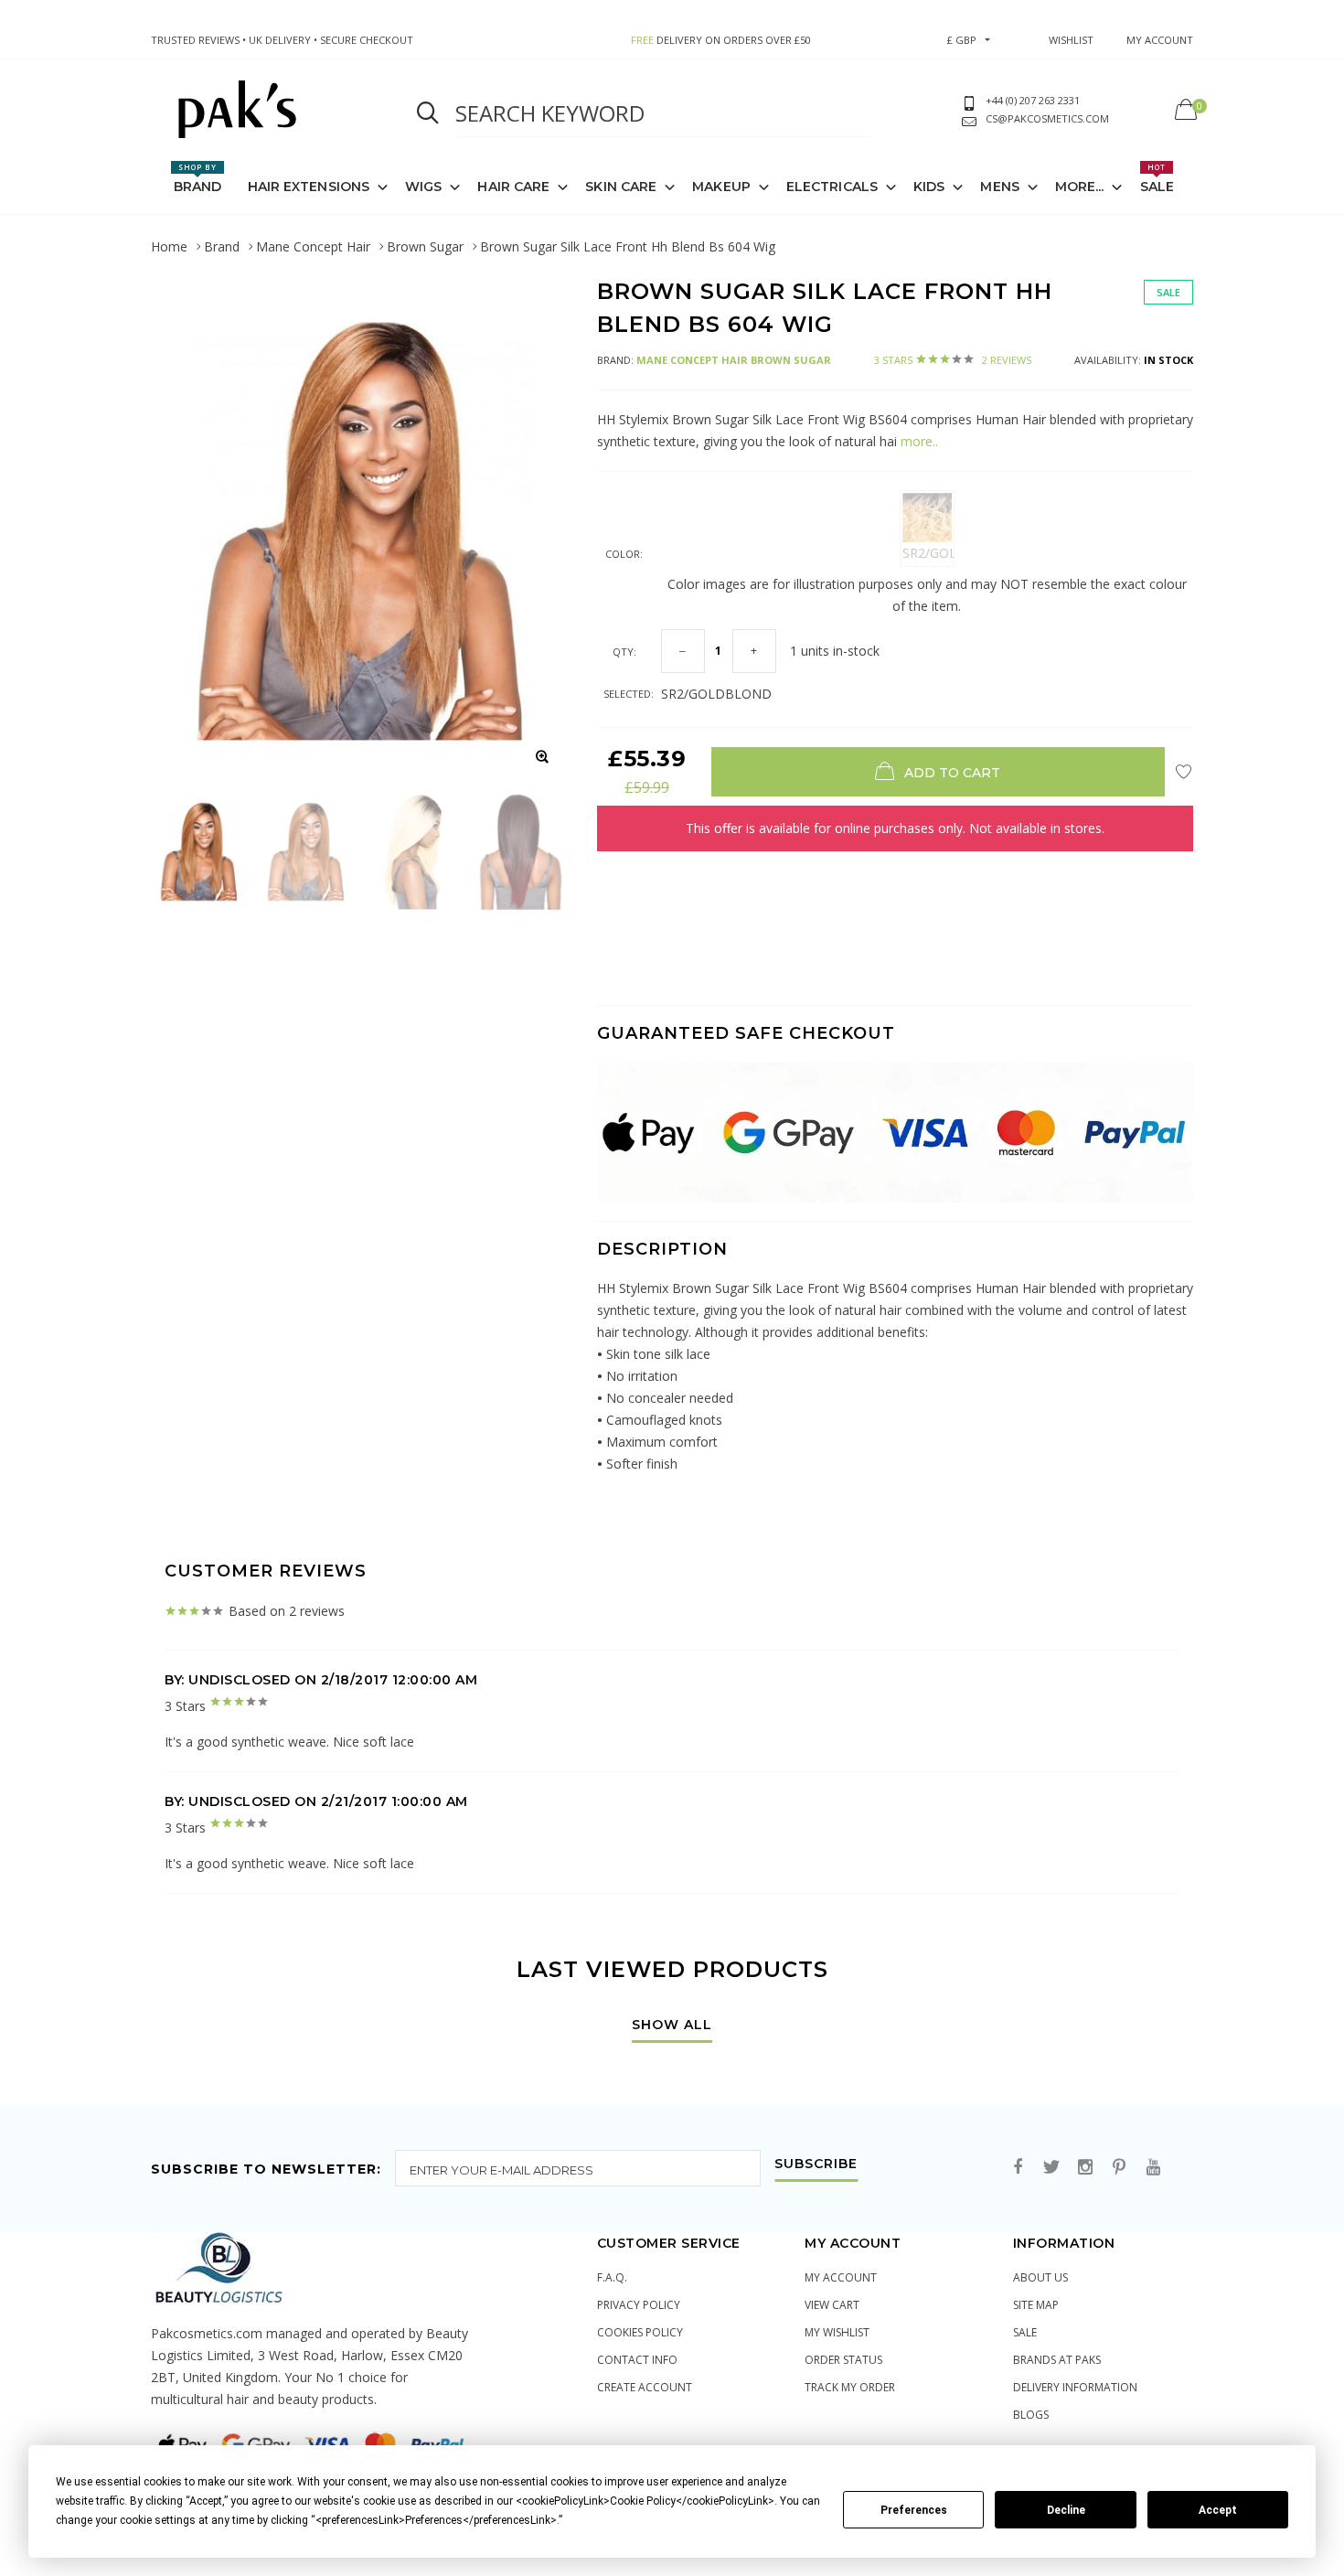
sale (1025, 2332)
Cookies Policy (640, 2332)
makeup (721, 187)
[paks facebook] (1018, 2168)
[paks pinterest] (1119, 2168)
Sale (1157, 178)
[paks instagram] (1085, 2168)
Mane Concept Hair (313, 246)
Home (169, 246)
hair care (513, 187)
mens (999, 187)
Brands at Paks (1057, 2360)
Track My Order (850, 2387)
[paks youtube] (1153, 2168)
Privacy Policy (639, 2305)
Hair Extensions (309, 187)
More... (1080, 187)
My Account (841, 2277)
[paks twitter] (1051, 2168)
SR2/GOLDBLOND (928, 553)
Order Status (843, 2360)
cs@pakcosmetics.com (1047, 118)
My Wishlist (837, 2332)
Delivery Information (1075, 2387)
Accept (1218, 2510)
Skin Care (621, 187)
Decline (1066, 2510)
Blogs (1031, 2415)
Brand (198, 178)
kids (929, 187)
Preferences (914, 2510)
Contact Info (637, 2360)
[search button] (428, 113)
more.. (917, 441)
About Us (1040, 2277)
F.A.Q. (612, 2277)
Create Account (645, 2387)
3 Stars (953, 360)
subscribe (816, 2164)
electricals (832, 187)
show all (672, 2026)
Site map (1036, 2305)
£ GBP (962, 40)
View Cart (832, 2305)
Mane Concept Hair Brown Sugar (734, 360)
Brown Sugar (425, 246)
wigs (423, 187)
